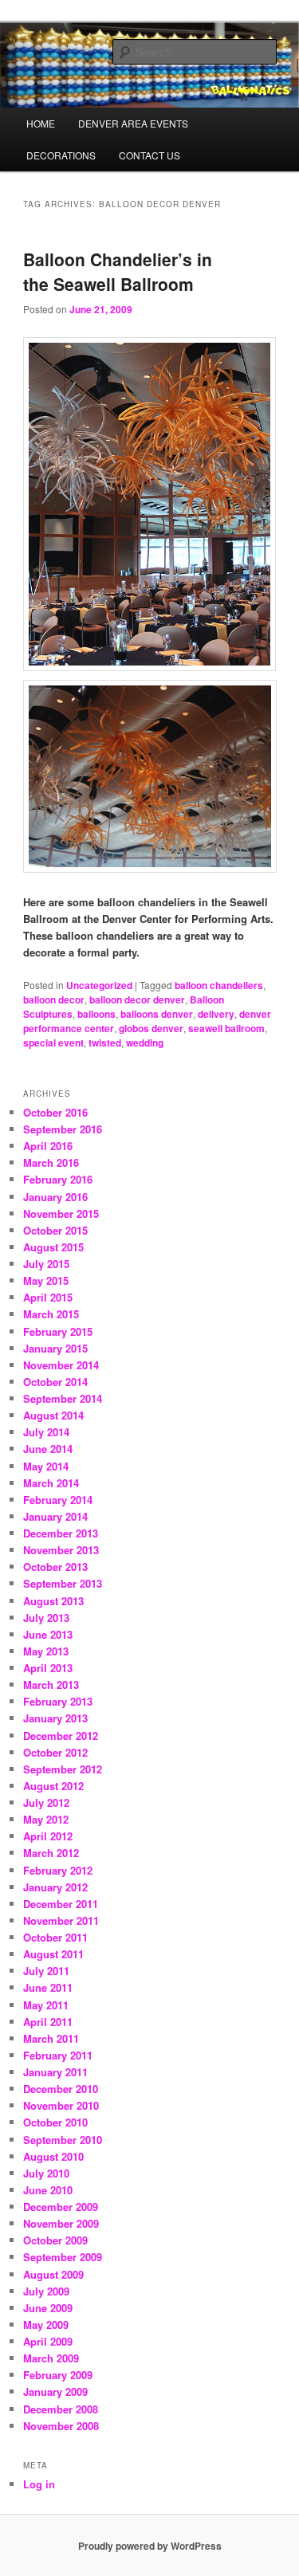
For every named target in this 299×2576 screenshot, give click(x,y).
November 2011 (61, 1920)
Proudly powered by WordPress (150, 2546)
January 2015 (55, 1348)
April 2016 (48, 1146)
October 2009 (55, 2240)
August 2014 (53, 1415)
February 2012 (58, 1870)
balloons (96, 1014)
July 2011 (46, 1971)
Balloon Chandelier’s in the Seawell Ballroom (118, 272)
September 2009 (63, 2257)
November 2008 (61, 2426)
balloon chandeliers (219, 985)
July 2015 (46, 1264)
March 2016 (51, 1162)
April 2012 (48, 1836)
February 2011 (58, 2055)
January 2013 (55, 1718)
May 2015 (46, 1280)
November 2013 (61, 1550)
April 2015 (48, 1297)
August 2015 (53, 1247)
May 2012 (46, 1819)
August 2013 (53, 1601)
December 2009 (61, 2207)
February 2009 (58, 2375)
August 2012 (53, 1786)
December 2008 (61, 2409)
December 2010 (61, 2089)
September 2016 (63, 1129)
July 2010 (46, 2173)
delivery (216, 1014)
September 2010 (63, 2140)
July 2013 (46, 1618)
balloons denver (157, 1014)
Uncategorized (99, 985)
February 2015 (58, 1331)
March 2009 (51, 2358)
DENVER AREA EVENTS (133, 123)
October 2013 (55, 1567)
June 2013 (48, 1634)
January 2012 (55, 1887)
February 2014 (58, 1500)
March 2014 (51, 1483)
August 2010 (53, 2156)
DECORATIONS (61, 155)
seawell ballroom (226, 1028)
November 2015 (61, 1213)
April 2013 (48, 1668)
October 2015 (55, 1230)
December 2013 (61, 1533)
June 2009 (48, 2308)
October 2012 (55, 1752)
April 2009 (48, 2341)
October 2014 (55, 1382)
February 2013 (58, 1701)
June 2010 (48, 2190)
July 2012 (46, 1802)
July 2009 (46, 2291)
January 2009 (55, 2391)
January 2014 (55, 1516)
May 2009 (46, 2325)
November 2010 (61, 2105)
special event (53, 1043)
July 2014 (46, 1432)
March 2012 (51, 1853)
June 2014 (48, 1449)
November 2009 (61, 2223)
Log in (39, 2484)
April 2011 (48, 2022)
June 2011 (48, 1987)
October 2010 (55, 2122)
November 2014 (61, 1365)
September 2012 (63, 1769)
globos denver (151, 1028)
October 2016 (55, 1112)
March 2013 (51, 1685)
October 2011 (55, 1937)
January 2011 (55, 2072)
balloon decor (54, 999)
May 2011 (46, 2005)
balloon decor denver (137, 999)
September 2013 (63, 1583)
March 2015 (51, 1314)
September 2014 (63, 1398)
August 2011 (53, 1954)
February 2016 (58, 1179)
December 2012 (61, 1736)
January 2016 (55, 1197)
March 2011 (51, 2038)
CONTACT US (149, 155)
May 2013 (46, 1651)
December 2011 (61, 1904)
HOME (41, 123)
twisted (105, 1043)
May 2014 (46, 1466)
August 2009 (53, 2274)
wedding (145, 1043)
